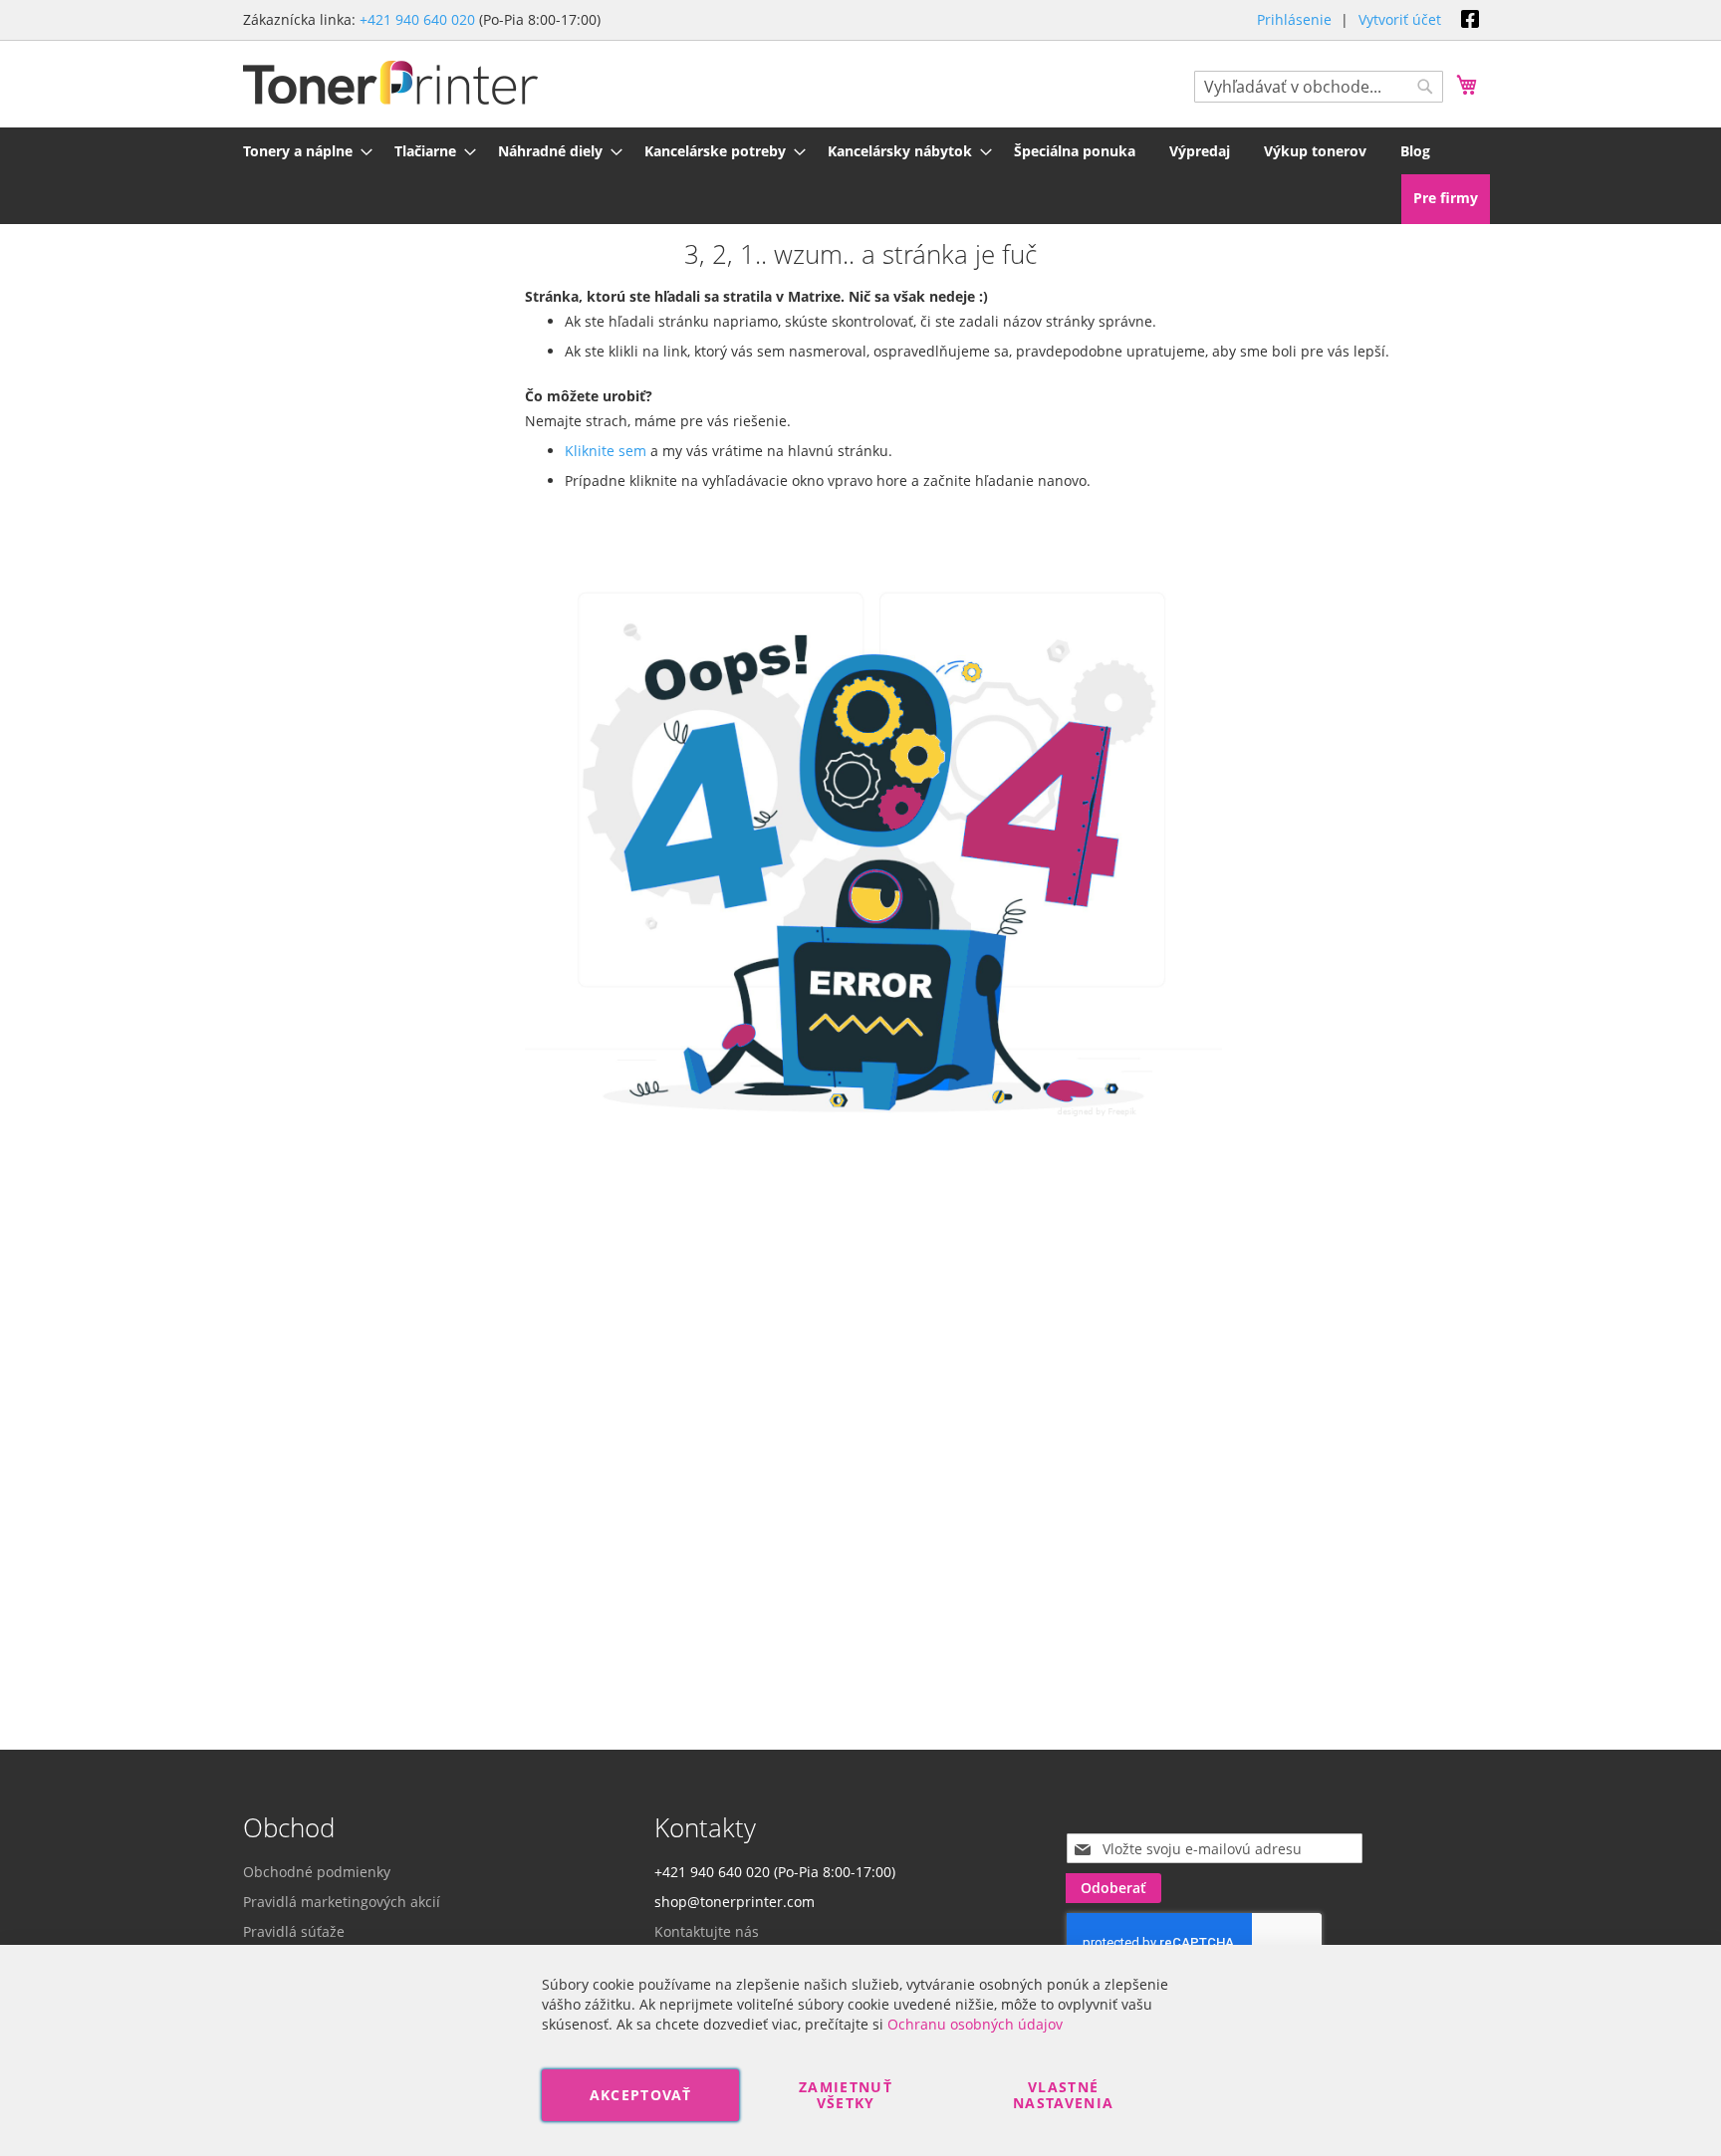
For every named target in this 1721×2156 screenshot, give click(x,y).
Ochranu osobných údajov (975, 2024)
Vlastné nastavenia (1064, 2095)
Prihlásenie (1294, 19)
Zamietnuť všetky (846, 2095)
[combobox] (1319, 87)
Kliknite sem (606, 451)
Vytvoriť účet (1400, 19)
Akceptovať (641, 2095)
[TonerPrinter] (390, 83)
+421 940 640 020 (417, 19)
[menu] (860, 151)
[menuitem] (302, 151)
